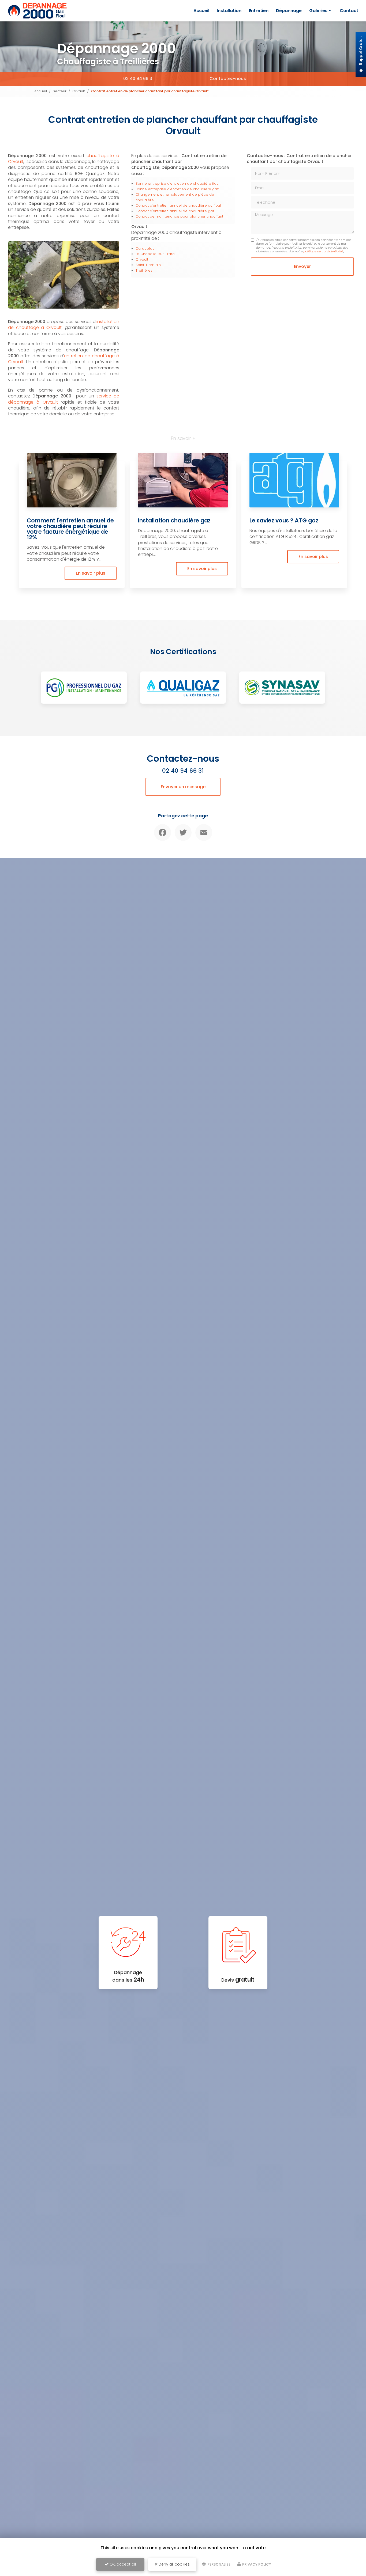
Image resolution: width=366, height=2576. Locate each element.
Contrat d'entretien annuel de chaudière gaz (175, 211)
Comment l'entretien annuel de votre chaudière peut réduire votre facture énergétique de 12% (70, 529)
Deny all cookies (174, 2564)
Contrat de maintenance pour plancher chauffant (179, 216)
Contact (349, 11)
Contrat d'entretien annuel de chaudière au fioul (178, 205)
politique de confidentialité (323, 251)
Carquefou (145, 249)
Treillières (144, 270)
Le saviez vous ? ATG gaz (284, 520)
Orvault (79, 91)
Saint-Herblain (148, 265)
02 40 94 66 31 (138, 79)
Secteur (60, 91)
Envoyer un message (183, 787)
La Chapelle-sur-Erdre (155, 254)
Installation (229, 11)
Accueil (201, 11)
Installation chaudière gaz (174, 520)
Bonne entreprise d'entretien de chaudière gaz (177, 189)
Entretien (259, 11)
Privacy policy (256, 2564)
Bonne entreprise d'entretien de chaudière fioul (178, 183)
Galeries (318, 11)
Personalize (219, 2564)
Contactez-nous (228, 79)
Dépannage (289, 11)
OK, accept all (122, 2564)
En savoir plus (91, 573)
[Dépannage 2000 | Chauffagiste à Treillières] (37, 11)
